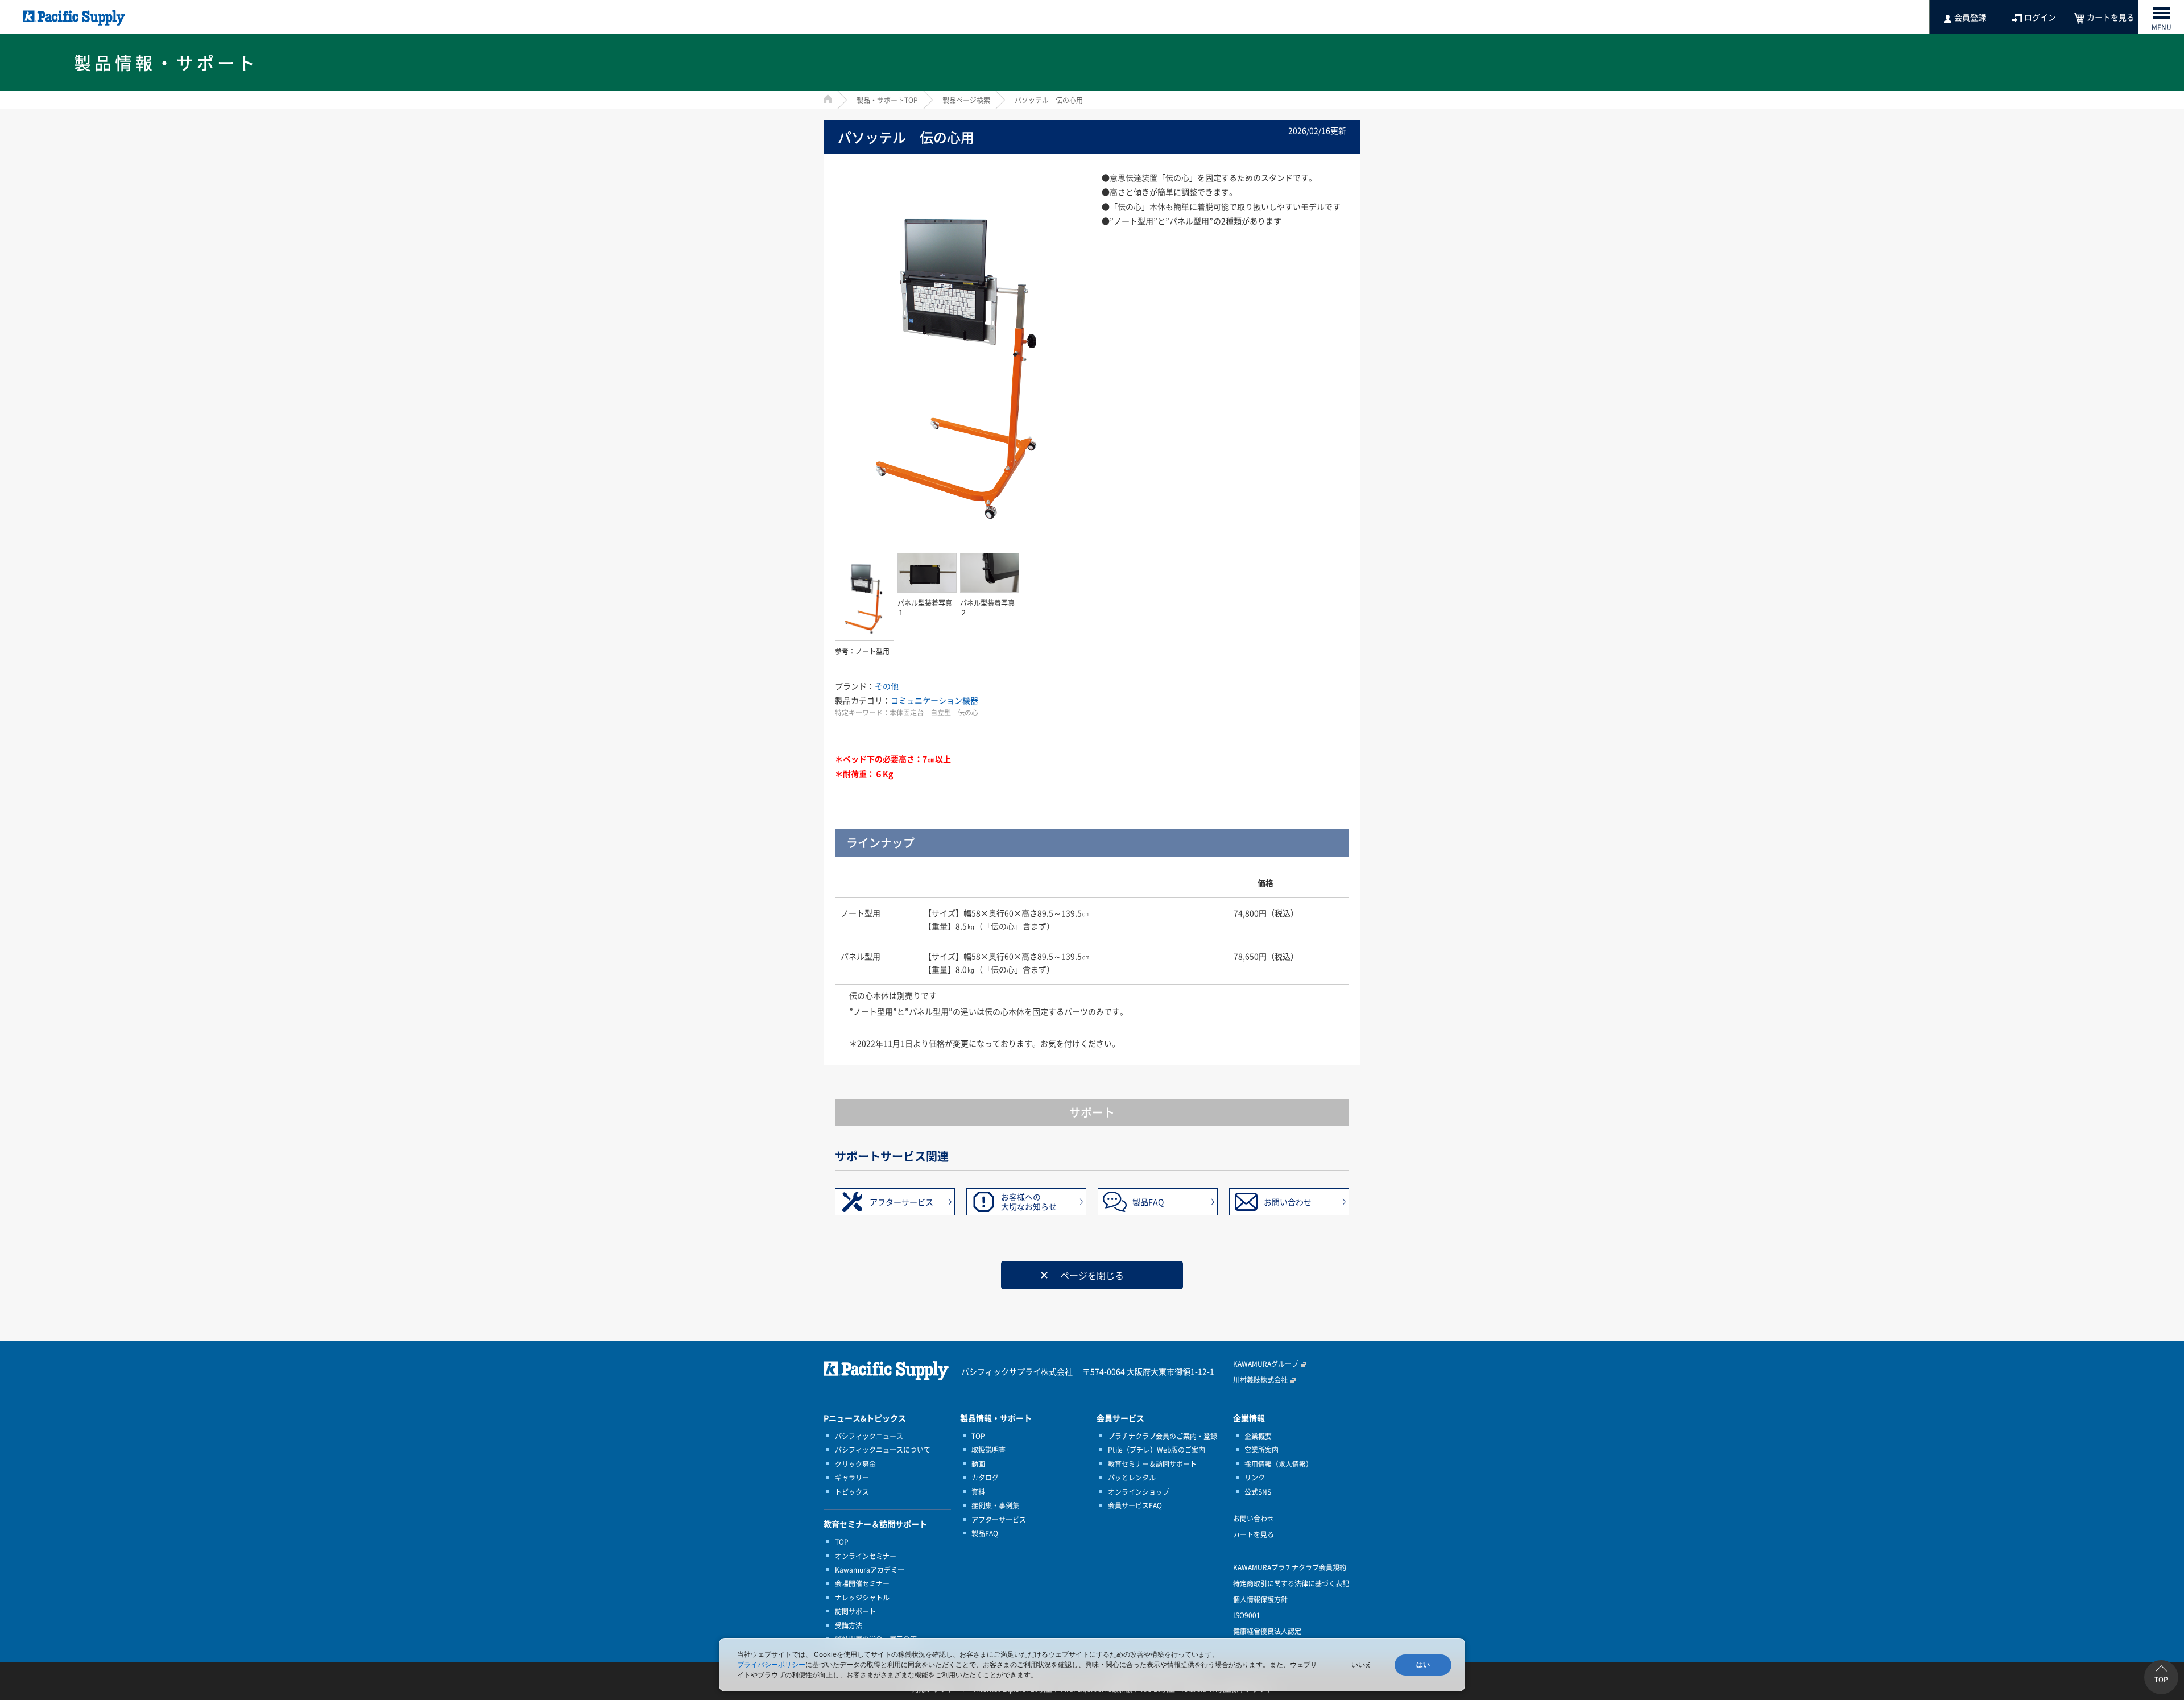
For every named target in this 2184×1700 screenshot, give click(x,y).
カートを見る (1254, 1534)
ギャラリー (852, 1478)
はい (1423, 1665)
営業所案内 (1261, 1450)
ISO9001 (1247, 1615)
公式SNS (1258, 1492)
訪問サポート (855, 1611)
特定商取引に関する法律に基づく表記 (1291, 1583)
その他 (887, 686)
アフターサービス (901, 1202)
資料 (978, 1492)
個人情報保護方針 (1260, 1599)
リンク (1255, 1478)
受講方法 (849, 1625)
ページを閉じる (1092, 1275)
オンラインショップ (1139, 1492)
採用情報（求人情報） (1279, 1464)
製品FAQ (1148, 1202)
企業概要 (1258, 1436)
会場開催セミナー (862, 1583)
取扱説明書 (988, 1450)
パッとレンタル (1132, 1478)
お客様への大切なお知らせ (1029, 1201)
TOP (842, 1542)
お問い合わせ (1288, 1202)
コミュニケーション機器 (934, 700)
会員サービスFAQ (1135, 1505)
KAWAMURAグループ (1266, 1364)
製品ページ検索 (966, 100)
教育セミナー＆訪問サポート (1152, 1464)
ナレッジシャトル (862, 1598)
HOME (828, 99)
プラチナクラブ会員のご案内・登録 (1163, 1436)
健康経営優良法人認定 (1267, 1631)
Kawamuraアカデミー (870, 1570)
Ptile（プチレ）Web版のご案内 (1157, 1450)
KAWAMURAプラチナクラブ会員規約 (1290, 1567)
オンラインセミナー (866, 1556)
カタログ (985, 1478)
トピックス (852, 1492)
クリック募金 (855, 1464)
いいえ (1362, 1665)
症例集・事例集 (995, 1505)
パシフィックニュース (869, 1436)
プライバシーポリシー (771, 1664)
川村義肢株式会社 (1260, 1380)
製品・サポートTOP (887, 100)
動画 (978, 1464)
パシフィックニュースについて (883, 1450)
